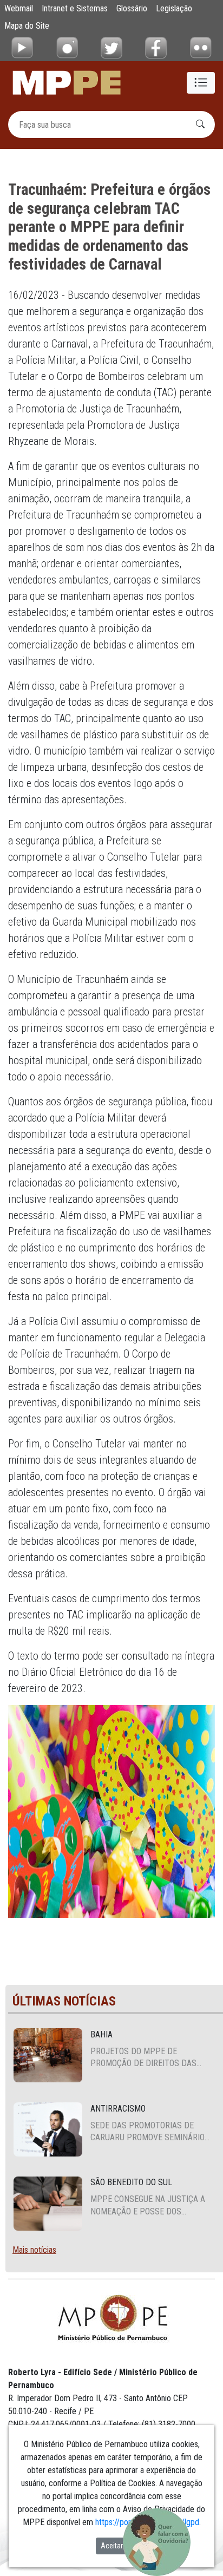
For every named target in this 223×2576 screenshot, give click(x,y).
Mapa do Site (27, 26)
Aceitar (112, 2546)
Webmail (19, 8)
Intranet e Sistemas (75, 8)
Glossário (132, 8)
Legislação (174, 8)
